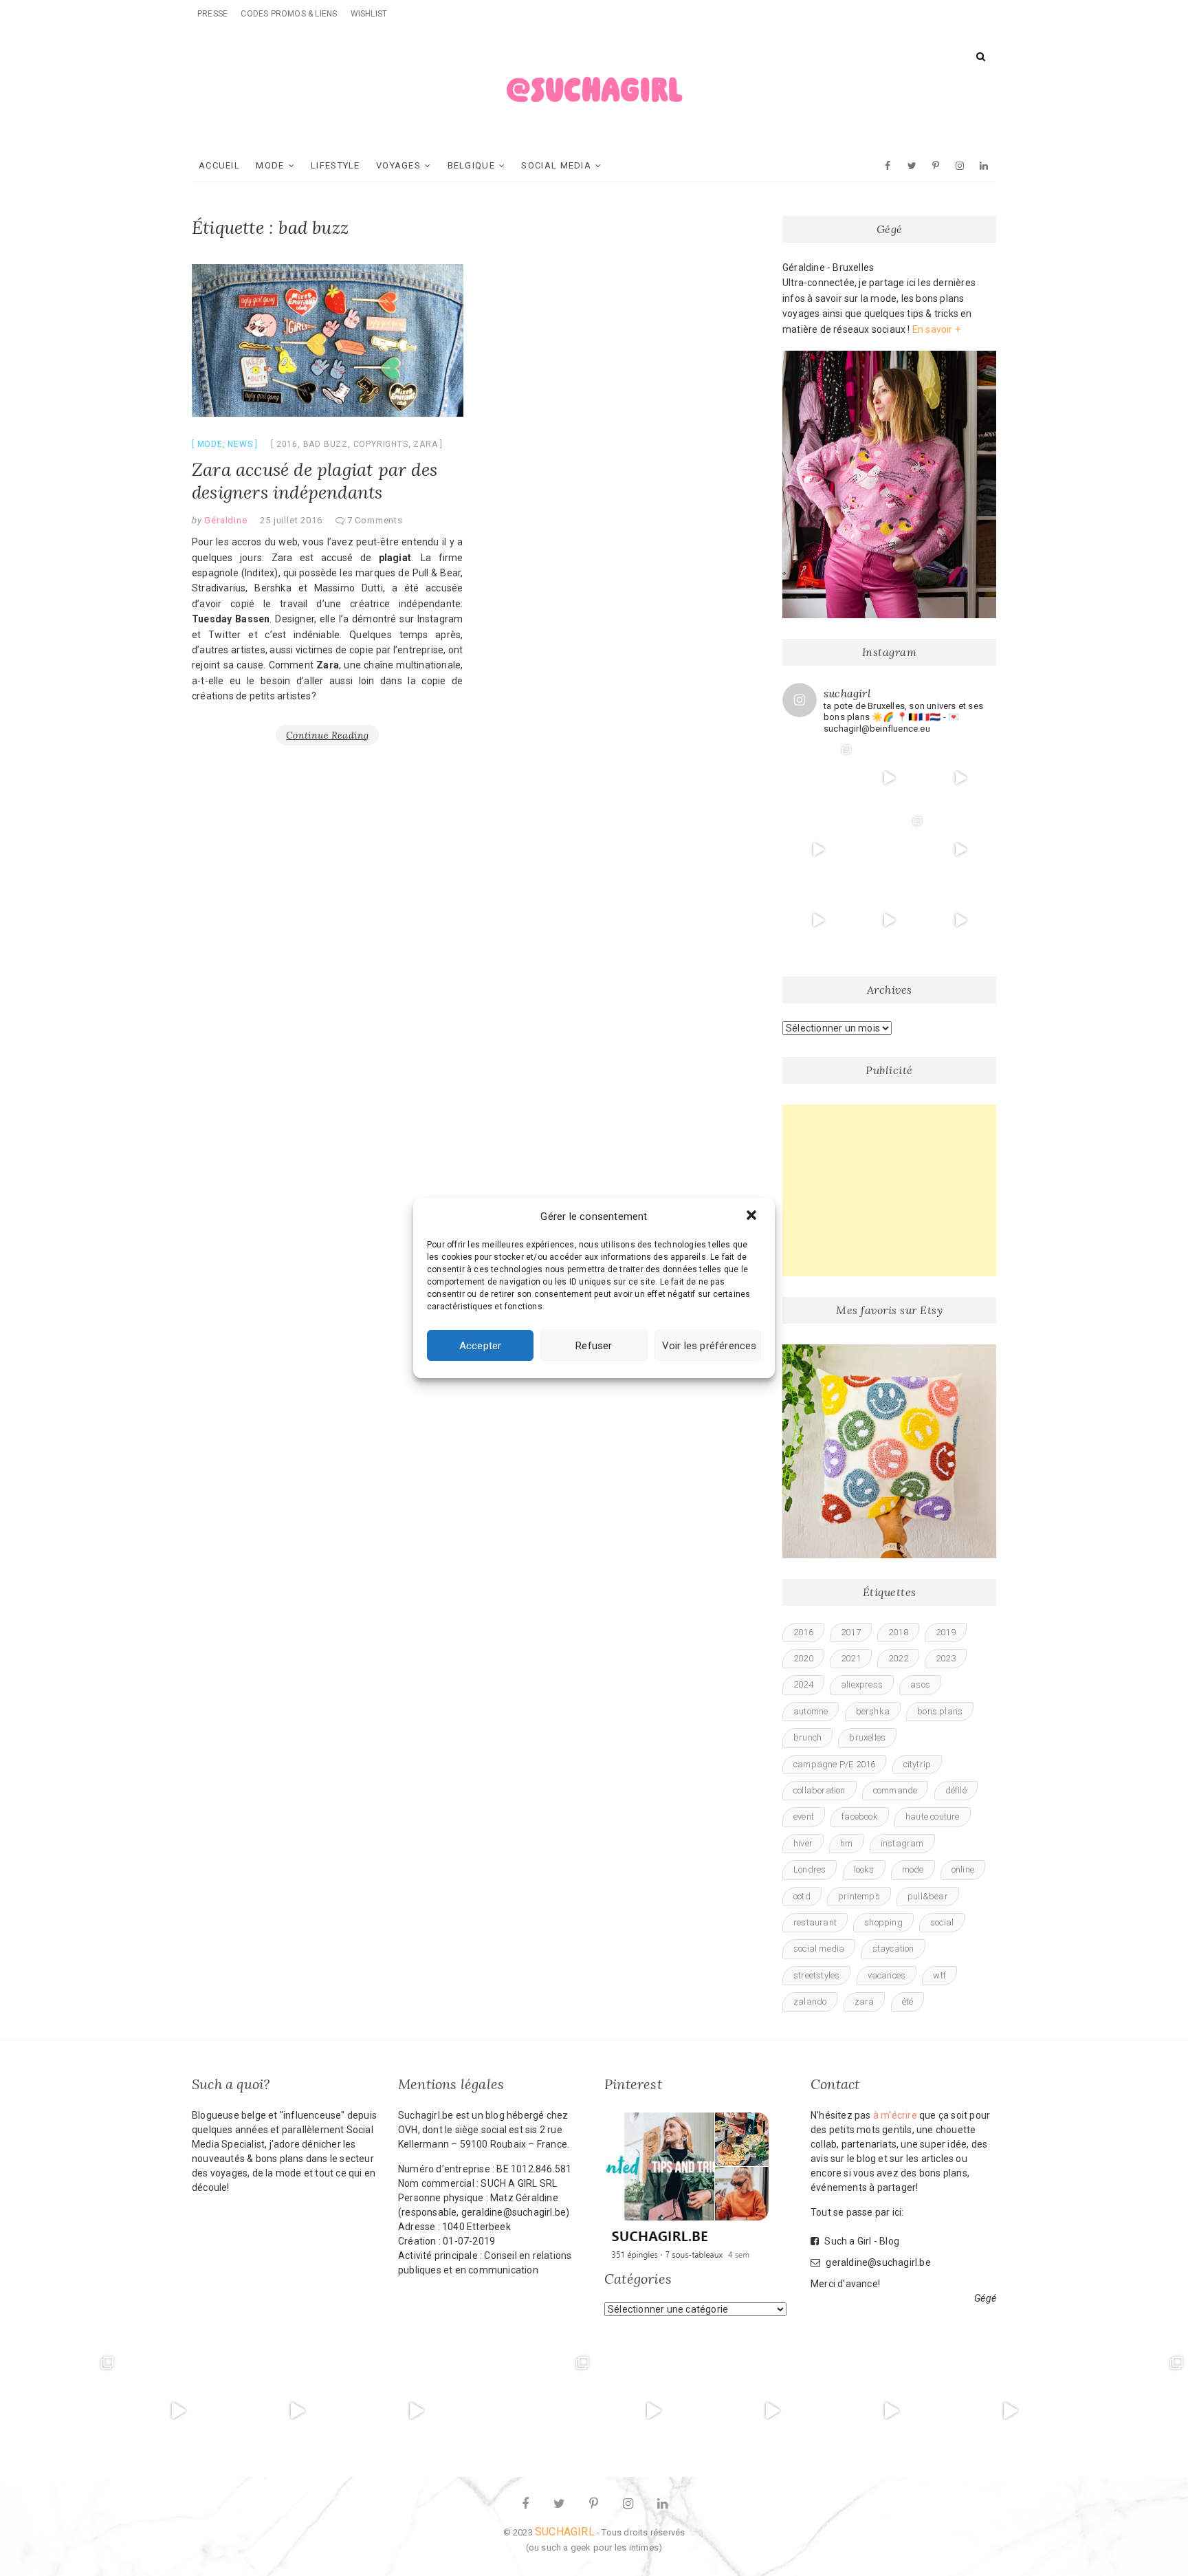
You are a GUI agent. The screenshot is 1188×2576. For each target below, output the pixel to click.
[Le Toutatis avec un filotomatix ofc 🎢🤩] (818, 849)
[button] (753, 1216)
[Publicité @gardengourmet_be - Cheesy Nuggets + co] (960, 778)
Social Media (556, 165)
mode (913, 1869)
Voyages (398, 165)
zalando (810, 2001)
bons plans (940, 1711)
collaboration (819, 1790)
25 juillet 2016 (291, 520)
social (942, 1922)
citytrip (917, 1764)
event (804, 1816)
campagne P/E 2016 (834, 1764)
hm (846, 1843)
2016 (287, 444)
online (963, 1869)
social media (819, 1949)
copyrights (381, 444)
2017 (851, 1632)
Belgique (471, 165)
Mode (270, 165)
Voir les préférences (709, 1346)
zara (425, 444)
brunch (807, 1737)
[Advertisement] (889, 1190)
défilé (956, 1790)
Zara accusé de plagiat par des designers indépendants (315, 481)
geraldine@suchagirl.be (877, 2262)
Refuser (594, 1346)
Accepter (481, 1346)
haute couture (933, 1816)
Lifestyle (335, 165)
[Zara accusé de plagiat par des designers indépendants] (328, 340)
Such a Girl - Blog (861, 2241)
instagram (902, 1843)
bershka (873, 1711)
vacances (887, 1975)
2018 (898, 1632)
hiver (803, 1843)
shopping (883, 1922)
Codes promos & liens (289, 14)
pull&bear (928, 1896)
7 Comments (375, 520)
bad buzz (326, 444)
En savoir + (936, 329)
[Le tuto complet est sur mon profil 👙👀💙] (818, 921)
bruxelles (867, 1737)
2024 (803, 1684)
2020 (803, 1658)
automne (811, 1711)
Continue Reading (327, 735)
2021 (851, 1658)
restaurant (815, 1922)
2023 (946, 1658)
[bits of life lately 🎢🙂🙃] (818, 778)
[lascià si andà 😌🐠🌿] (890, 849)
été (908, 2001)
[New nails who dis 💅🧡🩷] (890, 778)
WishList (369, 14)
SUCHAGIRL (565, 2532)
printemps (859, 1896)
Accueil (219, 165)
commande (895, 1790)
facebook (860, 1816)
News (240, 444)
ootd (802, 1896)
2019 (946, 1632)
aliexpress (862, 1684)
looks (864, 1869)
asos (920, 1684)
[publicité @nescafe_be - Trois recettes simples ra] (890, 921)
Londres (810, 1869)
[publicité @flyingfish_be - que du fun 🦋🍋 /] (1129, 2411)
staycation (893, 1949)
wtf (939, 1975)
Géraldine (225, 520)
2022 (898, 1658)
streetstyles (816, 1975)
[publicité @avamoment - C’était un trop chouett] (960, 921)
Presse (212, 14)
